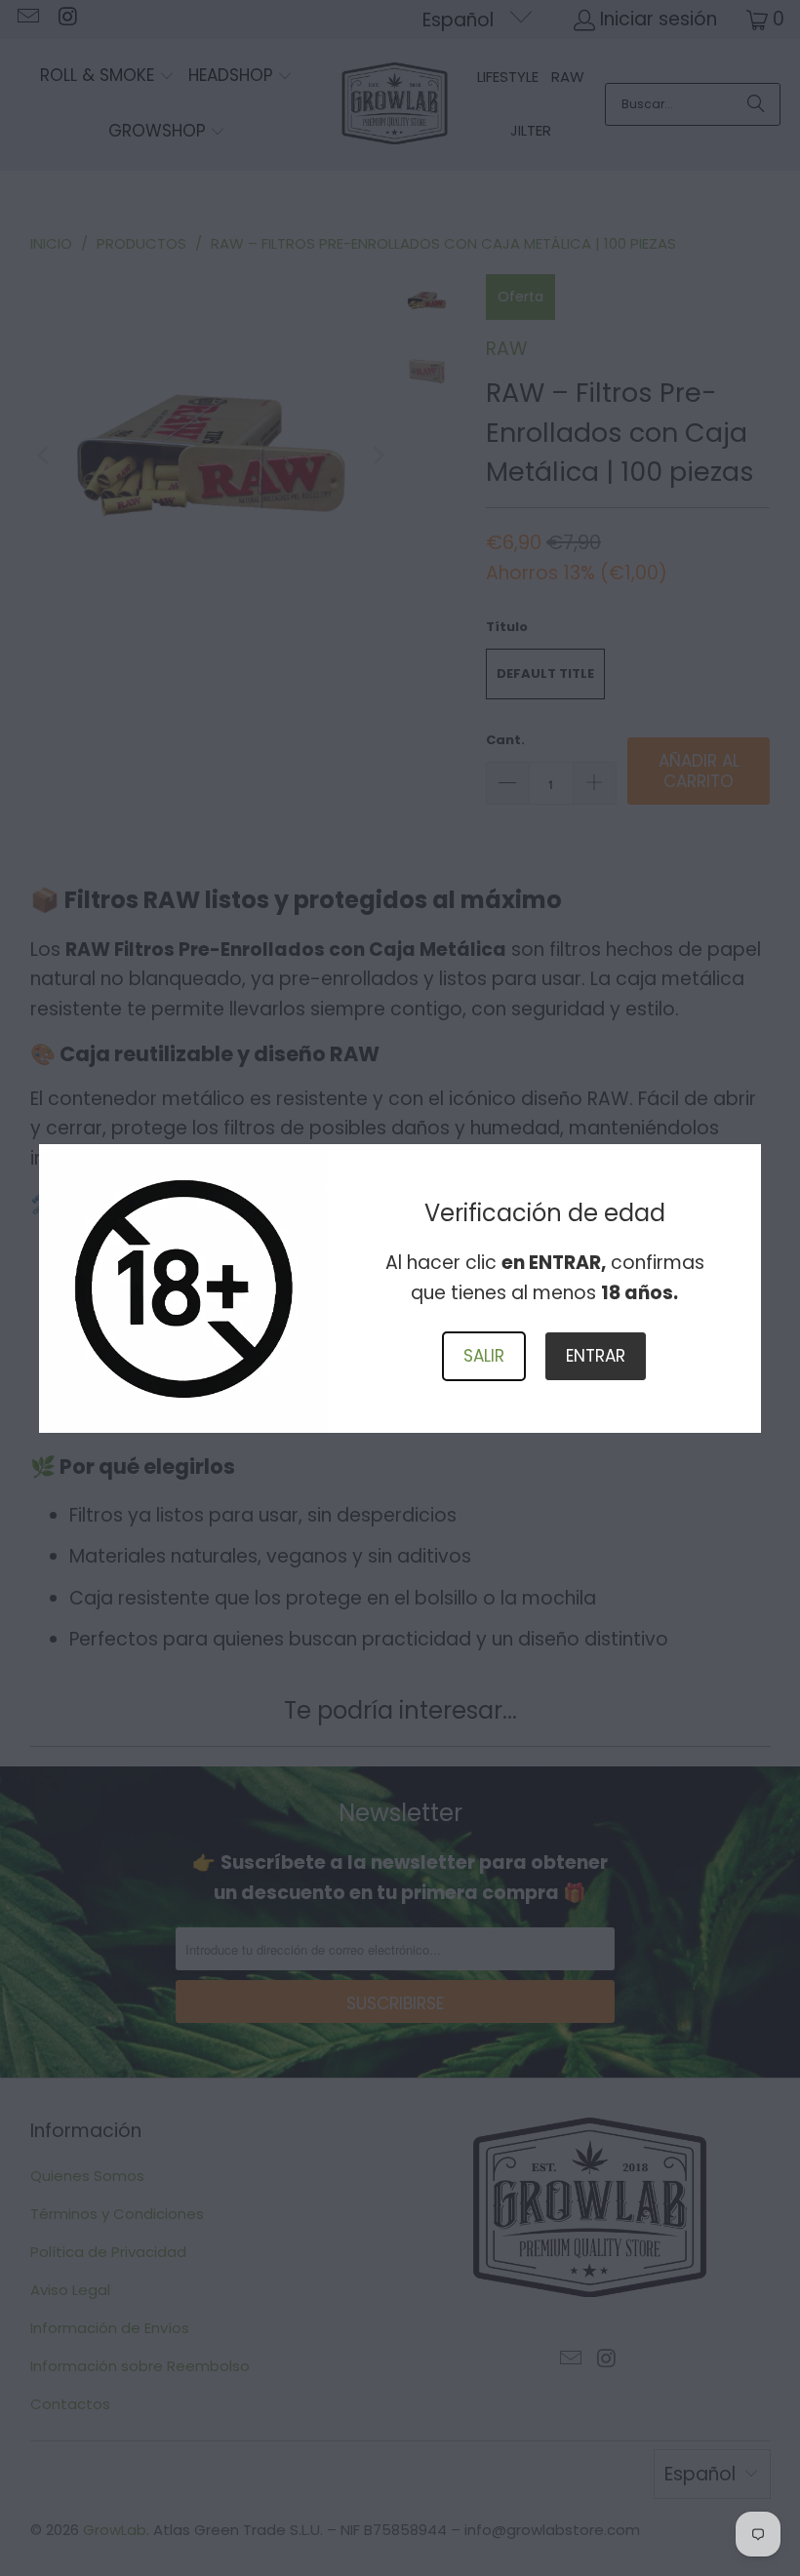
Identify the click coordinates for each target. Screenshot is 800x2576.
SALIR (484, 1356)
